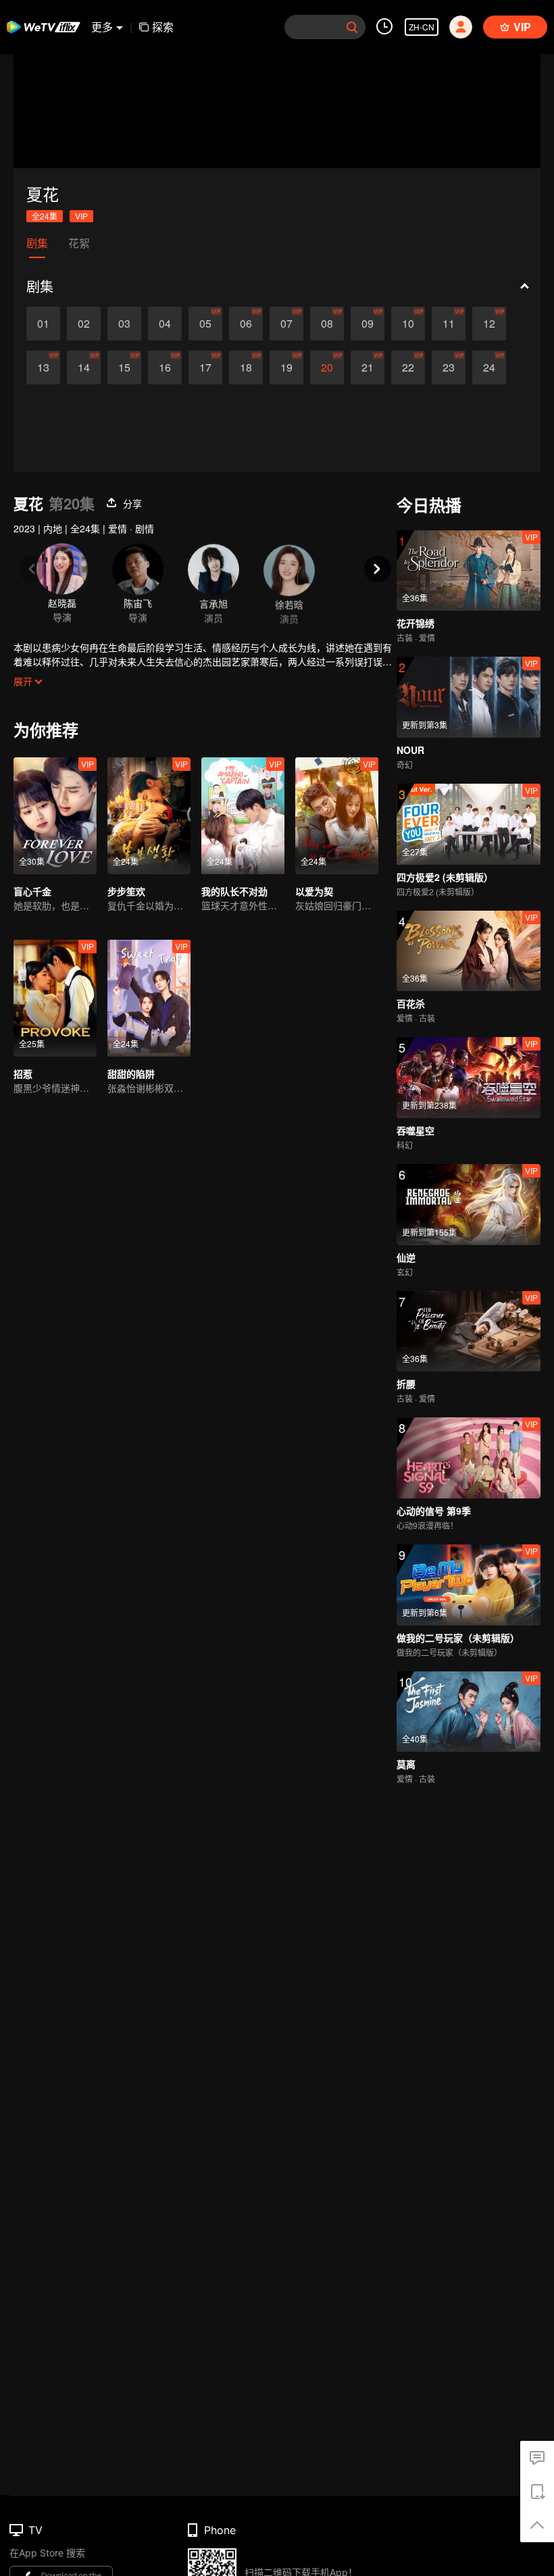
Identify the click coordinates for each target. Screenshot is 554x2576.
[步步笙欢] (149, 816)
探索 (163, 27)
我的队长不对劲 (234, 891)
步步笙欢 (126, 891)
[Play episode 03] (124, 324)
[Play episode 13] (43, 368)
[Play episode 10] (408, 324)
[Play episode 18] (246, 368)
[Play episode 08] (327, 324)
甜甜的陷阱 (131, 1074)
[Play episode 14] (84, 368)
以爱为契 (314, 891)
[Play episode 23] (449, 368)
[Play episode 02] (84, 324)
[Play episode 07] (286, 324)
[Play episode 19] (286, 368)
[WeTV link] (44, 27)
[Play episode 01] (43, 324)
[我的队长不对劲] (243, 816)
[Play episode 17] (205, 368)
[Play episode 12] (489, 324)
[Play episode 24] (489, 368)
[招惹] (55, 998)
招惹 (23, 1074)
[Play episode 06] (246, 324)
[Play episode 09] (368, 324)
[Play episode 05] (205, 324)
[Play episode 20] (327, 368)
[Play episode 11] (449, 324)
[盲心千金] (55, 816)
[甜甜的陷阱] (149, 998)
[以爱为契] (337, 816)
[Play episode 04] (165, 324)
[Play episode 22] (408, 368)
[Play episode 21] (368, 368)
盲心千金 (32, 891)
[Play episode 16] (165, 368)
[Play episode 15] (124, 368)
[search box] (352, 27)
